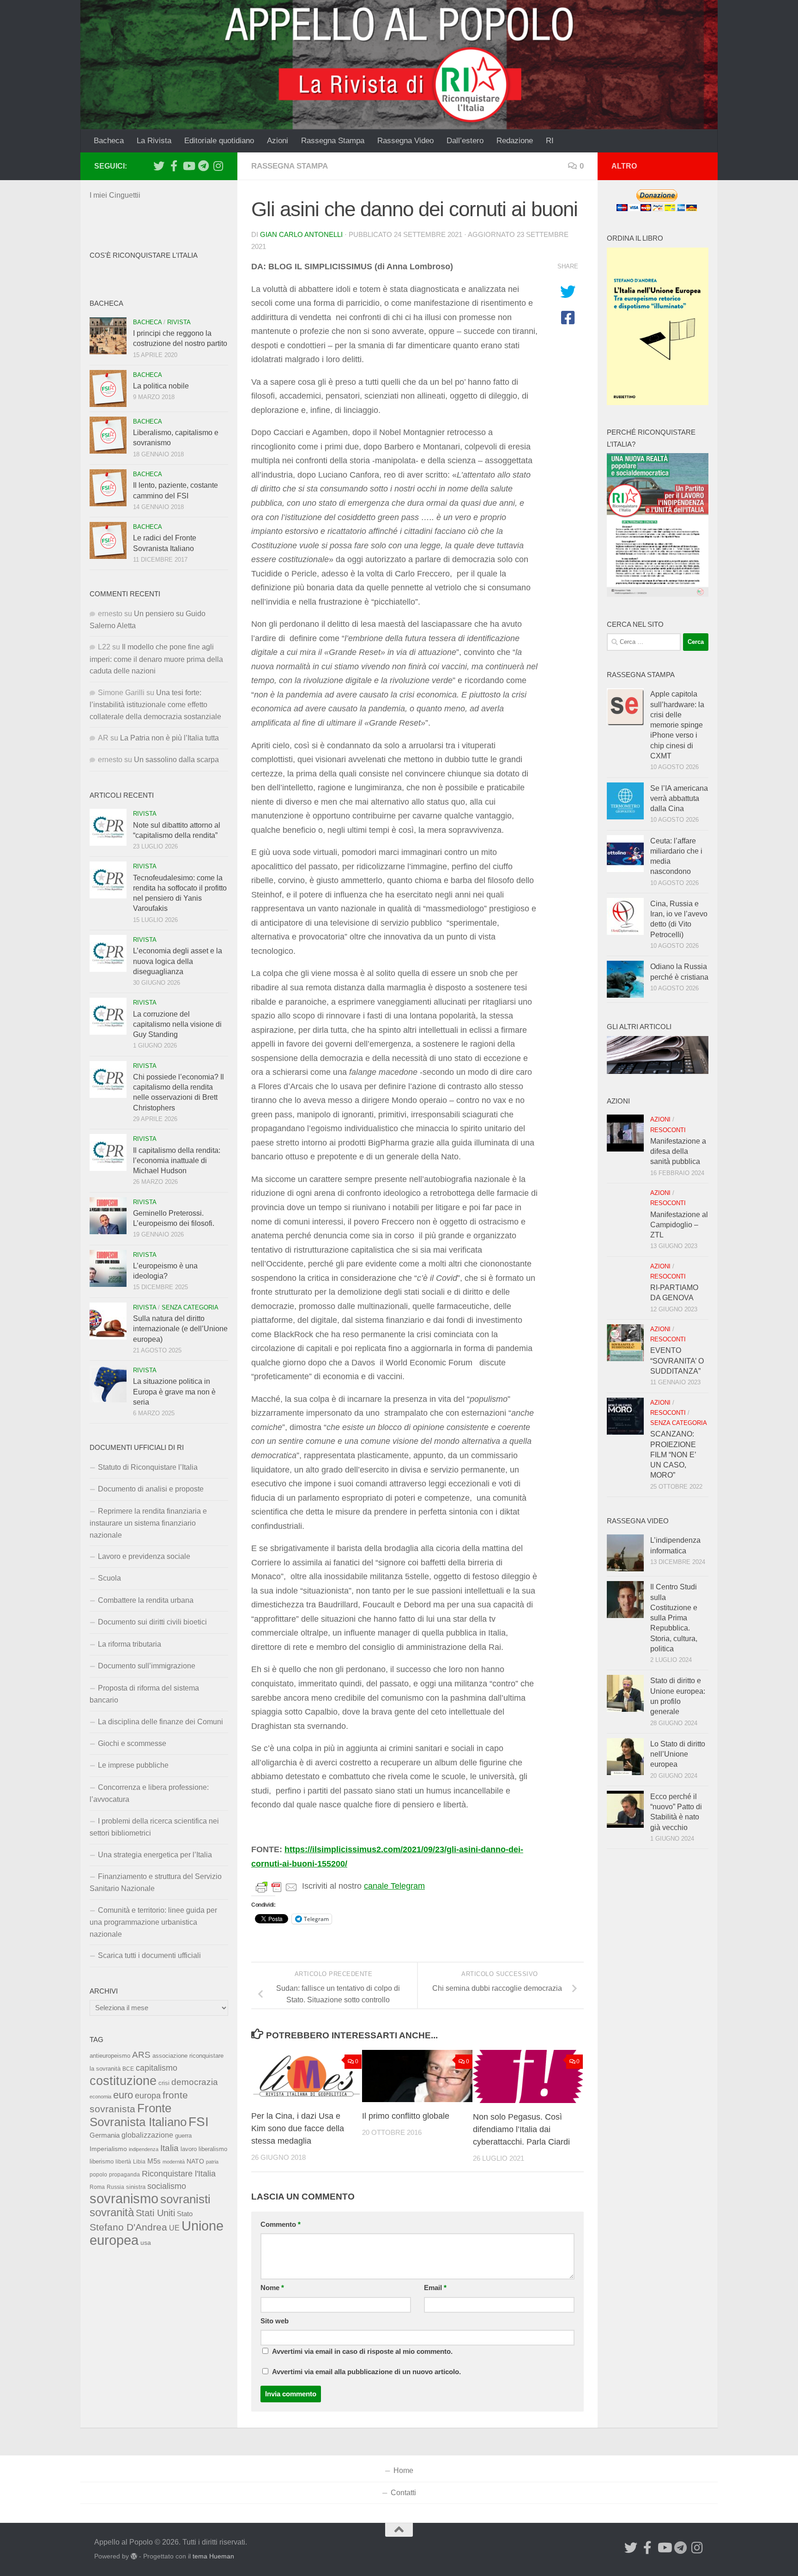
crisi (164, 2083)
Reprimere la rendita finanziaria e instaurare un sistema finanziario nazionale (148, 1523)
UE (174, 2228)
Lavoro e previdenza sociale (144, 1556)
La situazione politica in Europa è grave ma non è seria (174, 1392)
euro (123, 2095)
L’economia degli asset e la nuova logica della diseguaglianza (178, 961)
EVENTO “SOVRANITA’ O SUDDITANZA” (677, 1361)
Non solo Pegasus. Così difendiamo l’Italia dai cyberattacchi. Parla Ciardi (521, 2129)
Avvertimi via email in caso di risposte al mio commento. (362, 2352)
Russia (115, 2187)
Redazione (515, 141)
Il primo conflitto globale (406, 2116)
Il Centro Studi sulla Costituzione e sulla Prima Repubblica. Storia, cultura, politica (674, 1618)
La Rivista (154, 141)
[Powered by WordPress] (134, 2556)
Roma (97, 2187)
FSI (199, 2122)
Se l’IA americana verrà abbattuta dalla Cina (679, 799)
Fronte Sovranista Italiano (138, 2115)
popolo (98, 2174)
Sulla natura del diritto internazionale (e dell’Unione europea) (180, 1329)
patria (212, 2162)
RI (550, 141)
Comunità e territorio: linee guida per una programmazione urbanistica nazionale (153, 1922)
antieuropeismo (110, 2056)
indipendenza (144, 2149)
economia (100, 2097)
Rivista (179, 322)
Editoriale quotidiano (219, 141)
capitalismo (157, 2068)
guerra (183, 2136)
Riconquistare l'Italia (179, 2173)
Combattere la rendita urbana (146, 1600)
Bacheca (109, 141)
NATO (195, 2161)
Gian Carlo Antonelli (301, 235)
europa (148, 2096)
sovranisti (185, 2199)
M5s (154, 2161)
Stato (185, 2214)
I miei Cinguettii (115, 195)
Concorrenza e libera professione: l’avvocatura (149, 1793)
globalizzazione (147, 2135)
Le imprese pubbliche (133, 1765)
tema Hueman (213, 2556)
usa (146, 2243)
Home (403, 2470)
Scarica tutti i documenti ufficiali (149, 1955)
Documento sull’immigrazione (147, 1666)
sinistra (136, 2187)
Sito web (275, 2321)
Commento (281, 2224)
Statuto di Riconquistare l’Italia (148, 1467)
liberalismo (213, 2149)
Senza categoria (190, 1307)
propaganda (124, 2174)
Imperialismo (108, 2149)
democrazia (195, 2082)
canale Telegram (394, 1886)
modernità (174, 2162)
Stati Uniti (155, 2213)
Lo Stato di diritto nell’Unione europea (678, 1754)
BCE (128, 2069)
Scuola (109, 1578)
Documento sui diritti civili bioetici (152, 1622)
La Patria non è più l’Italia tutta (169, 738)
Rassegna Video (405, 141)
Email (435, 2288)
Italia (169, 2148)
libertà (123, 2162)
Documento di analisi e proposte (151, 1489)
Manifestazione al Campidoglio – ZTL (679, 1225)
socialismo (167, 2186)
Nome (272, 2288)
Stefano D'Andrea (128, 2227)
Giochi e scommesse (132, 1743)
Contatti (403, 2493)
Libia (139, 2162)
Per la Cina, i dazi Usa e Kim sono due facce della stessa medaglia (298, 2128)
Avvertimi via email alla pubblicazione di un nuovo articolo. (366, 2372)
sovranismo (124, 2199)
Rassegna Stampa (333, 141)
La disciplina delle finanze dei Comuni (160, 1722)
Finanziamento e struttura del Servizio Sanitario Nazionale (156, 1882)
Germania (105, 2135)
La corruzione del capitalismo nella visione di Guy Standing (177, 1024)
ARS (141, 2055)
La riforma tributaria (130, 1644)
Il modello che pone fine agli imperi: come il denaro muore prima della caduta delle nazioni (156, 659)
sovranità (112, 2212)
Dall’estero (465, 141)
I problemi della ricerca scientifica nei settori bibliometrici (154, 1827)
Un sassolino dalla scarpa (176, 760)
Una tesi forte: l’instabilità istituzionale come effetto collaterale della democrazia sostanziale (155, 705)
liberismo (102, 2161)
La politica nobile (161, 386)
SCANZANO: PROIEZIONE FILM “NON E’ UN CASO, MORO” (673, 1455)
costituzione (123, 2081)
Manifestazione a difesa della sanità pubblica (678, 1152)
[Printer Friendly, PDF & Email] (277, 1886)
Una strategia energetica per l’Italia (155, 1855)
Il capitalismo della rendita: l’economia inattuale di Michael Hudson (177, 1161)
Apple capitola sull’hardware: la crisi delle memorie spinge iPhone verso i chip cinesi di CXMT (677, 725)
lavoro (189, 2149)
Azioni (278, 141)
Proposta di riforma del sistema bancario (144, 1694)
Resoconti (668, 1130)
